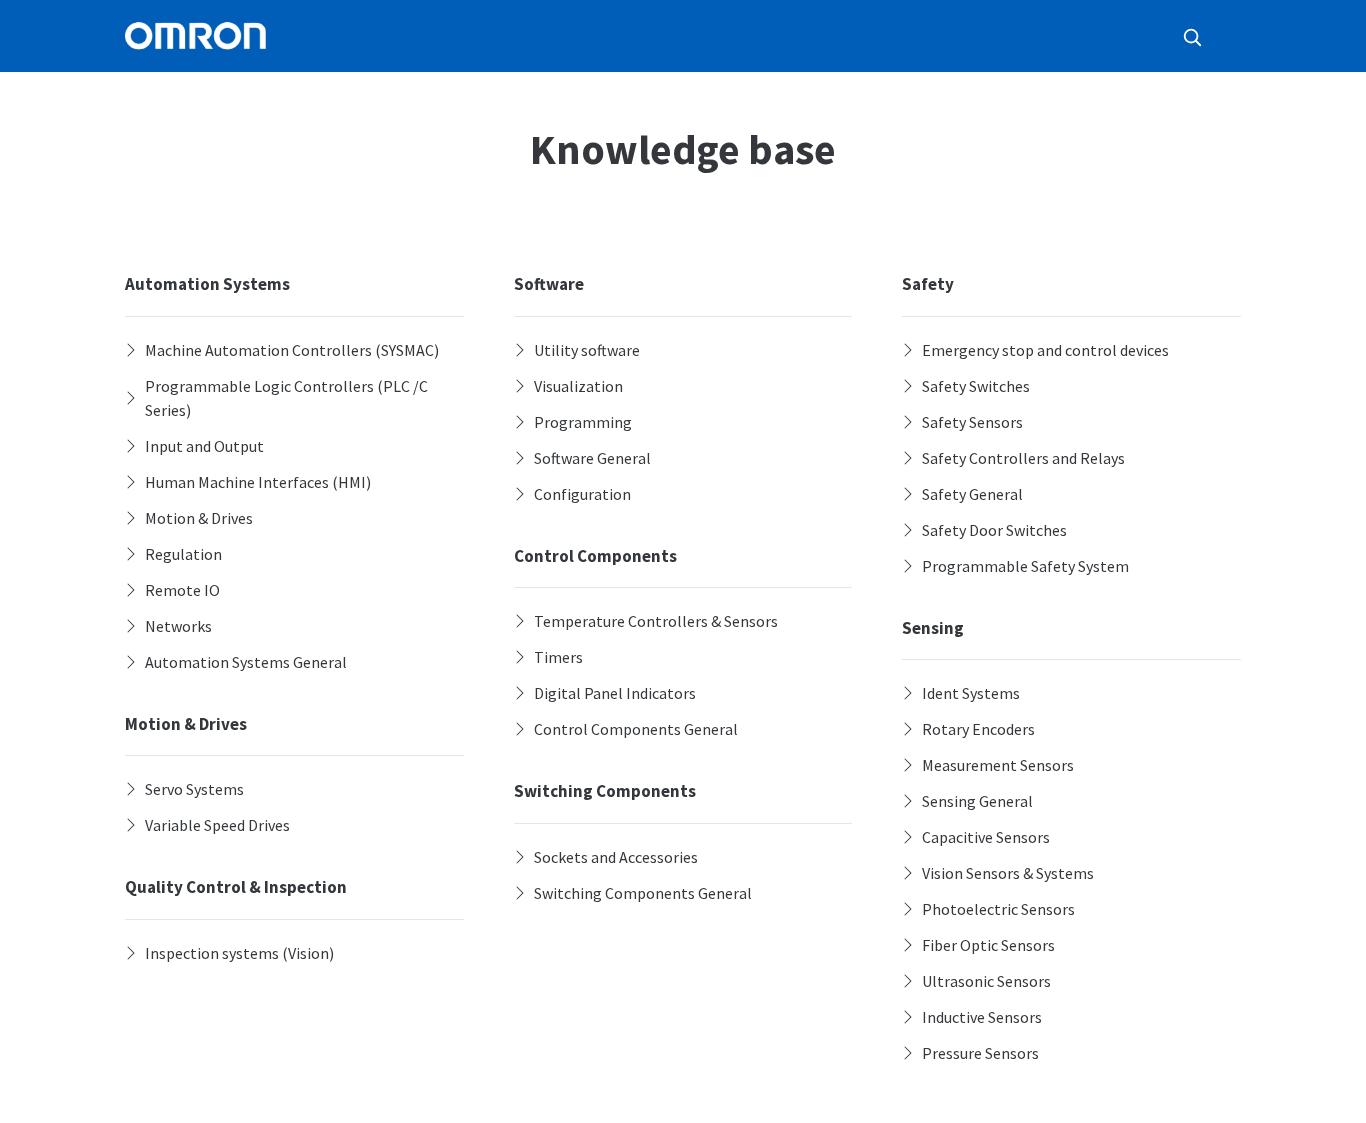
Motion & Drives (186, 724)
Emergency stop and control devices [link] (1045, 350)
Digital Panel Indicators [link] (615, 693)
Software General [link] (592, 458)
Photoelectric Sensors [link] (998, 909)
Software (549, 284)
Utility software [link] (587, 350)
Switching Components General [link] (643, 893)
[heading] (294, 350)
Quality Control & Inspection (236, 887)
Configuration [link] (582, 494)
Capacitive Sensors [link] (986, 837)
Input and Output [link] (204, 446)
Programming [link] (583, 422)
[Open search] (1192, 37)
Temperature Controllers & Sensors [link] (656, 621)
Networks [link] (178, 626)
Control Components (595, 556)
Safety (928, 284)
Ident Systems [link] (971, 693)
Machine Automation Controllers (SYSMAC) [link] (292, 350)
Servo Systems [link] (194, 789)
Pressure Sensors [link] (980, 1053)
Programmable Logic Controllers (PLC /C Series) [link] (286, 398)
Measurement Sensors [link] (998, 765)
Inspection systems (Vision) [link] (239, 953)
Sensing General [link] (977, 801)
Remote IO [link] (182, 590)
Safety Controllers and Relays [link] (1023, 458)
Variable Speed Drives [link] (217, 825)
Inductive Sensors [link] (982, 1017)
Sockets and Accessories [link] (616, 857)
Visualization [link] (578, 386)
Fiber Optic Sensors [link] (988, 945)
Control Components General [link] (636, 729)
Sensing (933, 628)
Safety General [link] (972, 494)
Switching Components (605, 791)
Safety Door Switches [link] (994, 530)
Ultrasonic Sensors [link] (986, 981)
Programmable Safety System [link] (1025, 566)
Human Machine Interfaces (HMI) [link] (258, 482)
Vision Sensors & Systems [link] (1008, 873)
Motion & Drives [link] (199, 518)
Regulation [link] (183, 554)
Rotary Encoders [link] (978, 729)
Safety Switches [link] (976, 386)
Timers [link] (558, 657)
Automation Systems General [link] (246, 662)
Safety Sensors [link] (972, 422)
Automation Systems (207, 284)
